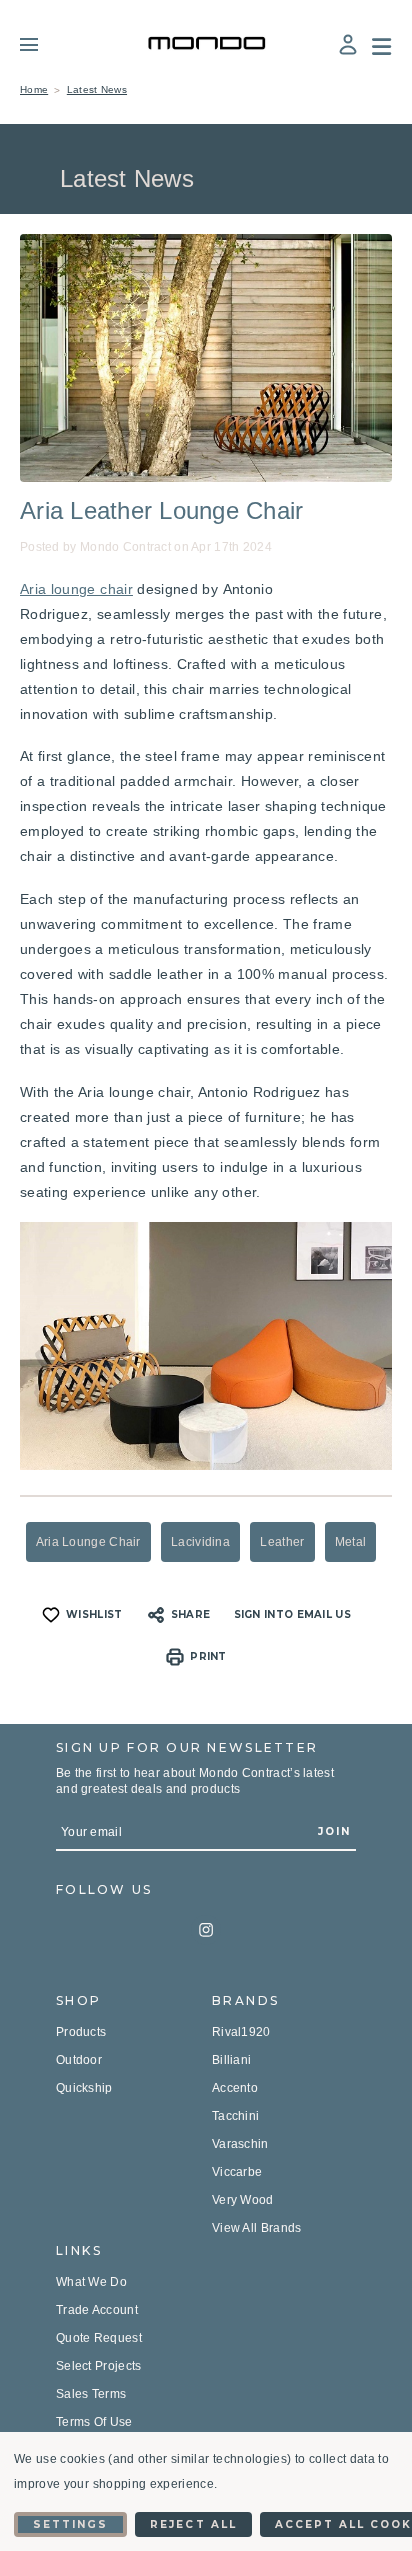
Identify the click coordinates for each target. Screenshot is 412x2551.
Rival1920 (241, 2032)
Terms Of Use (94, 2422)
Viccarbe (237, 2172)
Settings (70, 2524)
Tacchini (235, 2116)
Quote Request (99, 2338)
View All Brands (257, 2228)
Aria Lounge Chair (88, 1542)
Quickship (84, 2088)
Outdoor (79, 2060)
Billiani (231, 2060)
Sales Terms (91, 2394)
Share (191, 1614)
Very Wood (243, 2200)
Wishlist (94, 1614)
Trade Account (97, 2310)
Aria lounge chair (76, 589)
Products (81, 2032)
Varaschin (240, 2144)
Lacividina (200, 1542)
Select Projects (99, 2366)
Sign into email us (292, 1614)
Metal (351, 1542)
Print (208, 1656)
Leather (282, 1542)
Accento (235, 2088)
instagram (206, 1930)
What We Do (91, 2282)
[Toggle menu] (43, 44)
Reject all (193, 2524)
